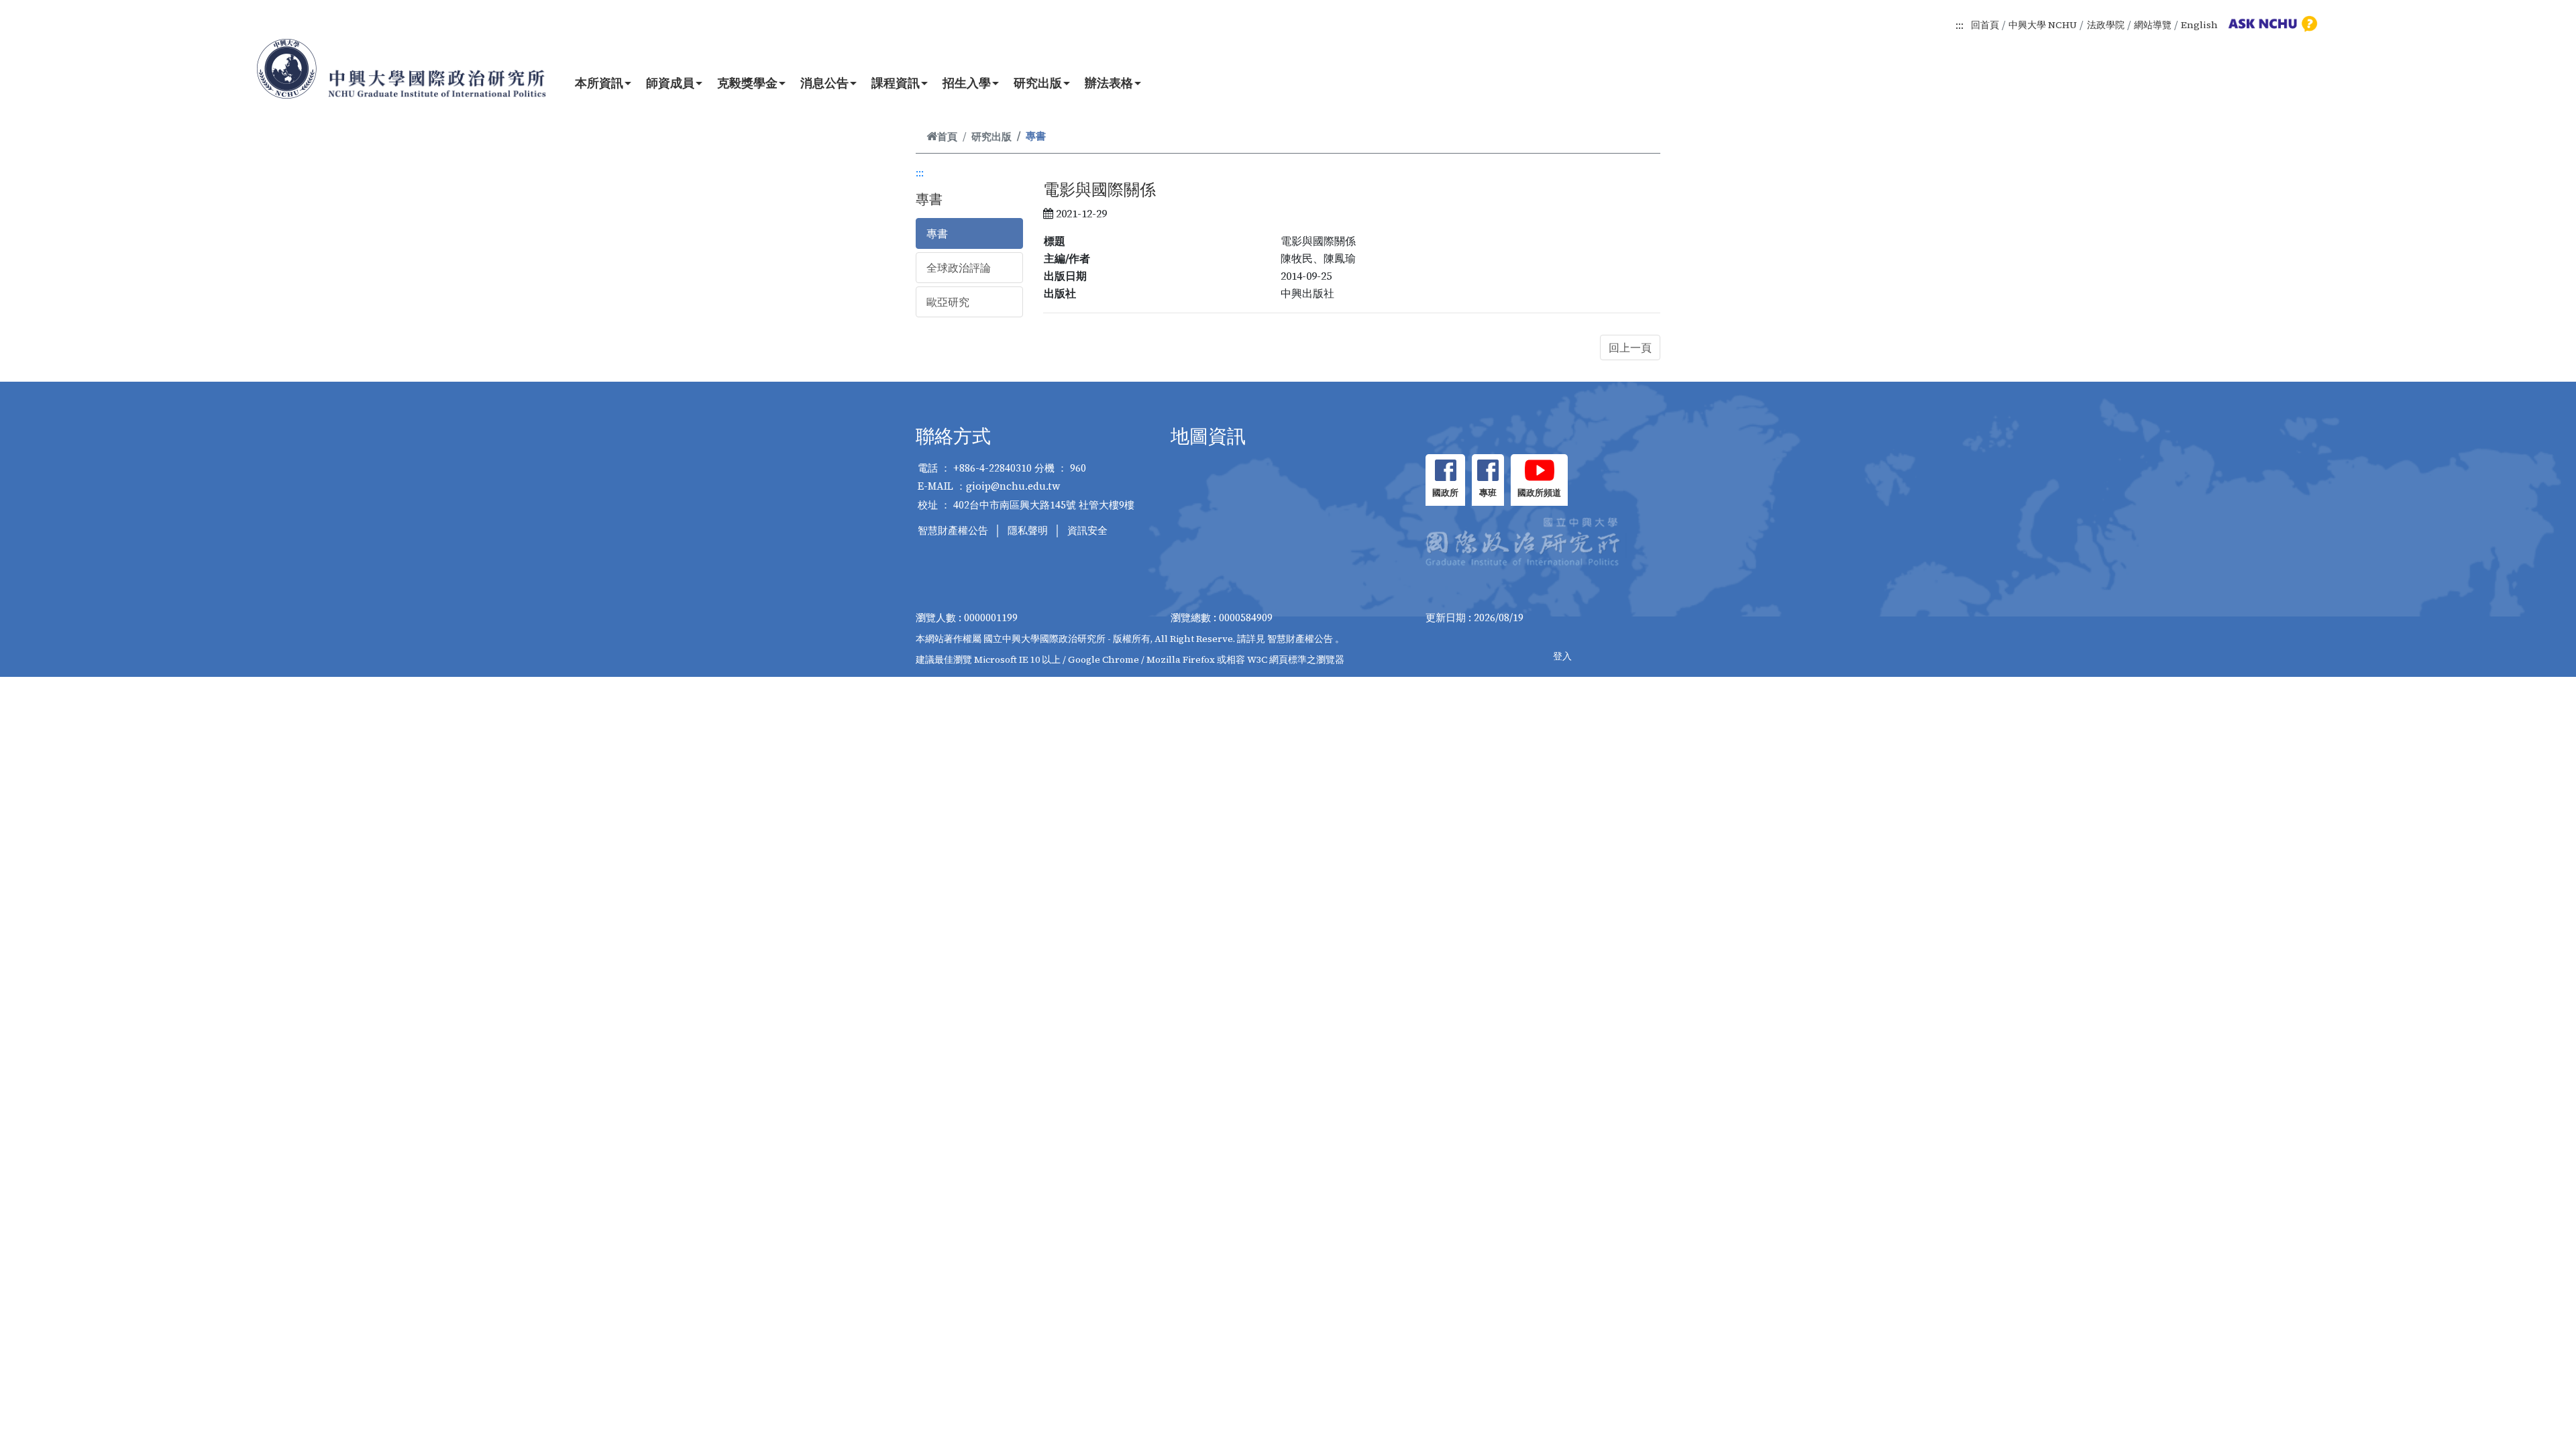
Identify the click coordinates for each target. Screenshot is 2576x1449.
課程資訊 (896, 83)
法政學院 (2106, 25)
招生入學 (967, 83)
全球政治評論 (959, 268)
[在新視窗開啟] (1445, 470)
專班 (1488, 493)
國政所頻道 (1539, 493)
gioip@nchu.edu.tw (1013, 486)
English (2199, 25)
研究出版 (1038, 83)
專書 (937, 233)
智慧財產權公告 (953, 530)
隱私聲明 (1028, 530)
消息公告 (824, 83)
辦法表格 (1109, 83)
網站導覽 (2153, 25)
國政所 (1445, 493)
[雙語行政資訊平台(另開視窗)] (2271, 23)
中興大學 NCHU (2043, 25)
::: (1960, 25)
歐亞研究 (948, 302)
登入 (1562, 656)
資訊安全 (1087, 530)
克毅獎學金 (747, 83)
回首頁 (1985, 25)
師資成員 (670, 83)
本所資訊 (599, 83)
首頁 (947, 137)
